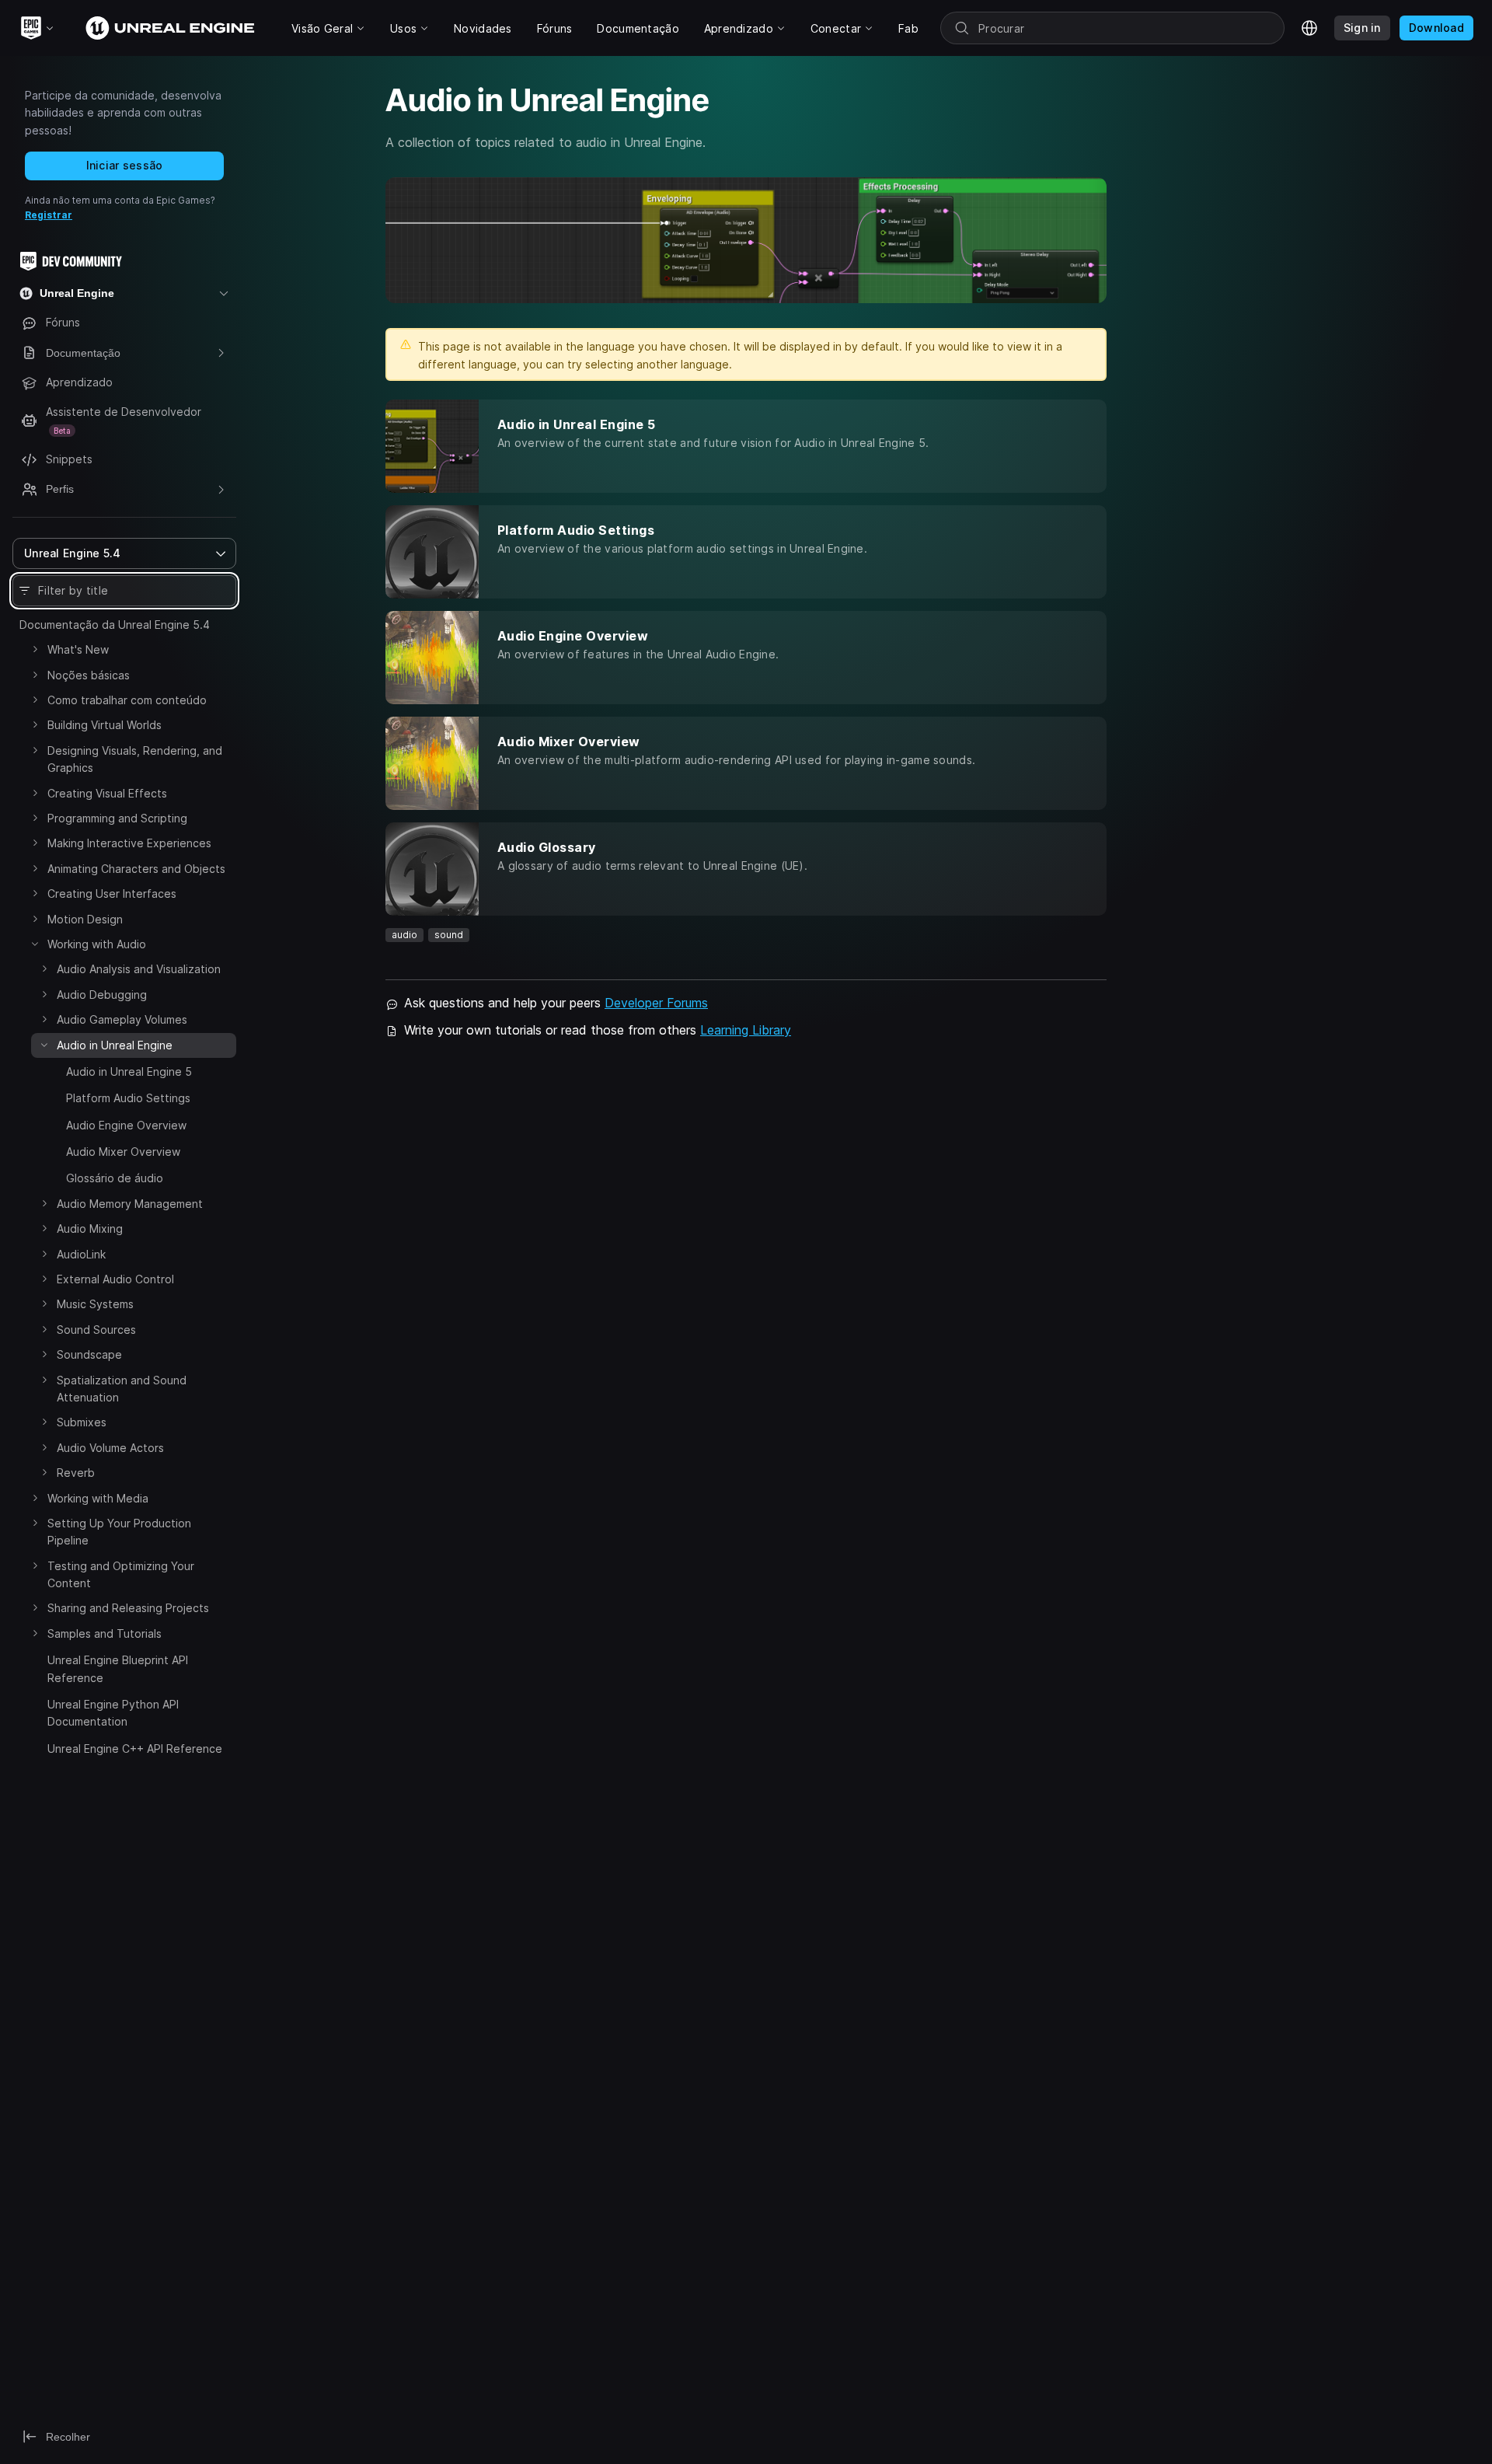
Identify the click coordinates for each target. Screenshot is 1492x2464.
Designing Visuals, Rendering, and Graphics (135, 759)
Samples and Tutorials (105, 1633)
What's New (78, 649)
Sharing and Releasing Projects (128, 1608)
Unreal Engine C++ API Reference (135, 1749)
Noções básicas (89, 675)
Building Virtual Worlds (105, 725)
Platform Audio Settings (128, 1098)
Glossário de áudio (115, 1178)
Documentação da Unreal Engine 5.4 (115, 625)
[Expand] (35, 649)
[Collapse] (35, 944)
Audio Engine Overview (126, 1125)
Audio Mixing (90, 1229)
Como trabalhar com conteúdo (127, 700)
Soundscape (89, 1354)
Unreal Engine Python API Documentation (113, 1713)
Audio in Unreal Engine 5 (129, 1071)
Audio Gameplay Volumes (122, 1019)
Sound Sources (96, 1330)
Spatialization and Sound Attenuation (122, 1389)
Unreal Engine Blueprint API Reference (118, 1668)
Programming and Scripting (117, 818)
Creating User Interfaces (112, 893)
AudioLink (81, 1254)
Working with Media (98, 1498)
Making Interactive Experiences (129, 843)
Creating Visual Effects (107, 793)
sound (449, 935)
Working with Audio (97, 944)
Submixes (82, 1422)
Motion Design (85, 919)
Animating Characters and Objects (136, 869)
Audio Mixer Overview (123, 1152)
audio (404, 935)
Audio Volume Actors (110, 1448)
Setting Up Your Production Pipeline (119, 1532)
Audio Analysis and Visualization (139, 969)
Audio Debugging (102, 995)
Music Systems (95, 1304)
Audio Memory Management (130, 1204)
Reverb (76, 1473)
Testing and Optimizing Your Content (121, 1574)
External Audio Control (115, 1279)
